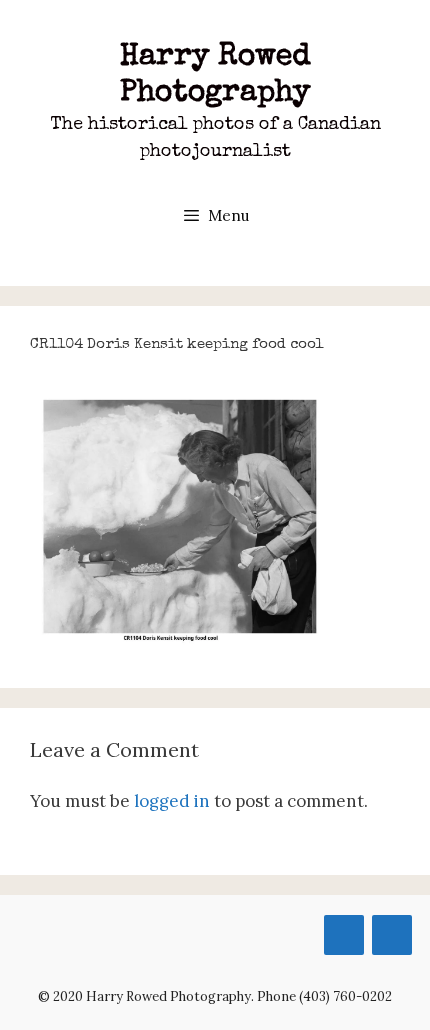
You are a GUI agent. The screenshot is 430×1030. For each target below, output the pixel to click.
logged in (172, 801)
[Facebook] (344, 935)
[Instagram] (392, 935)
